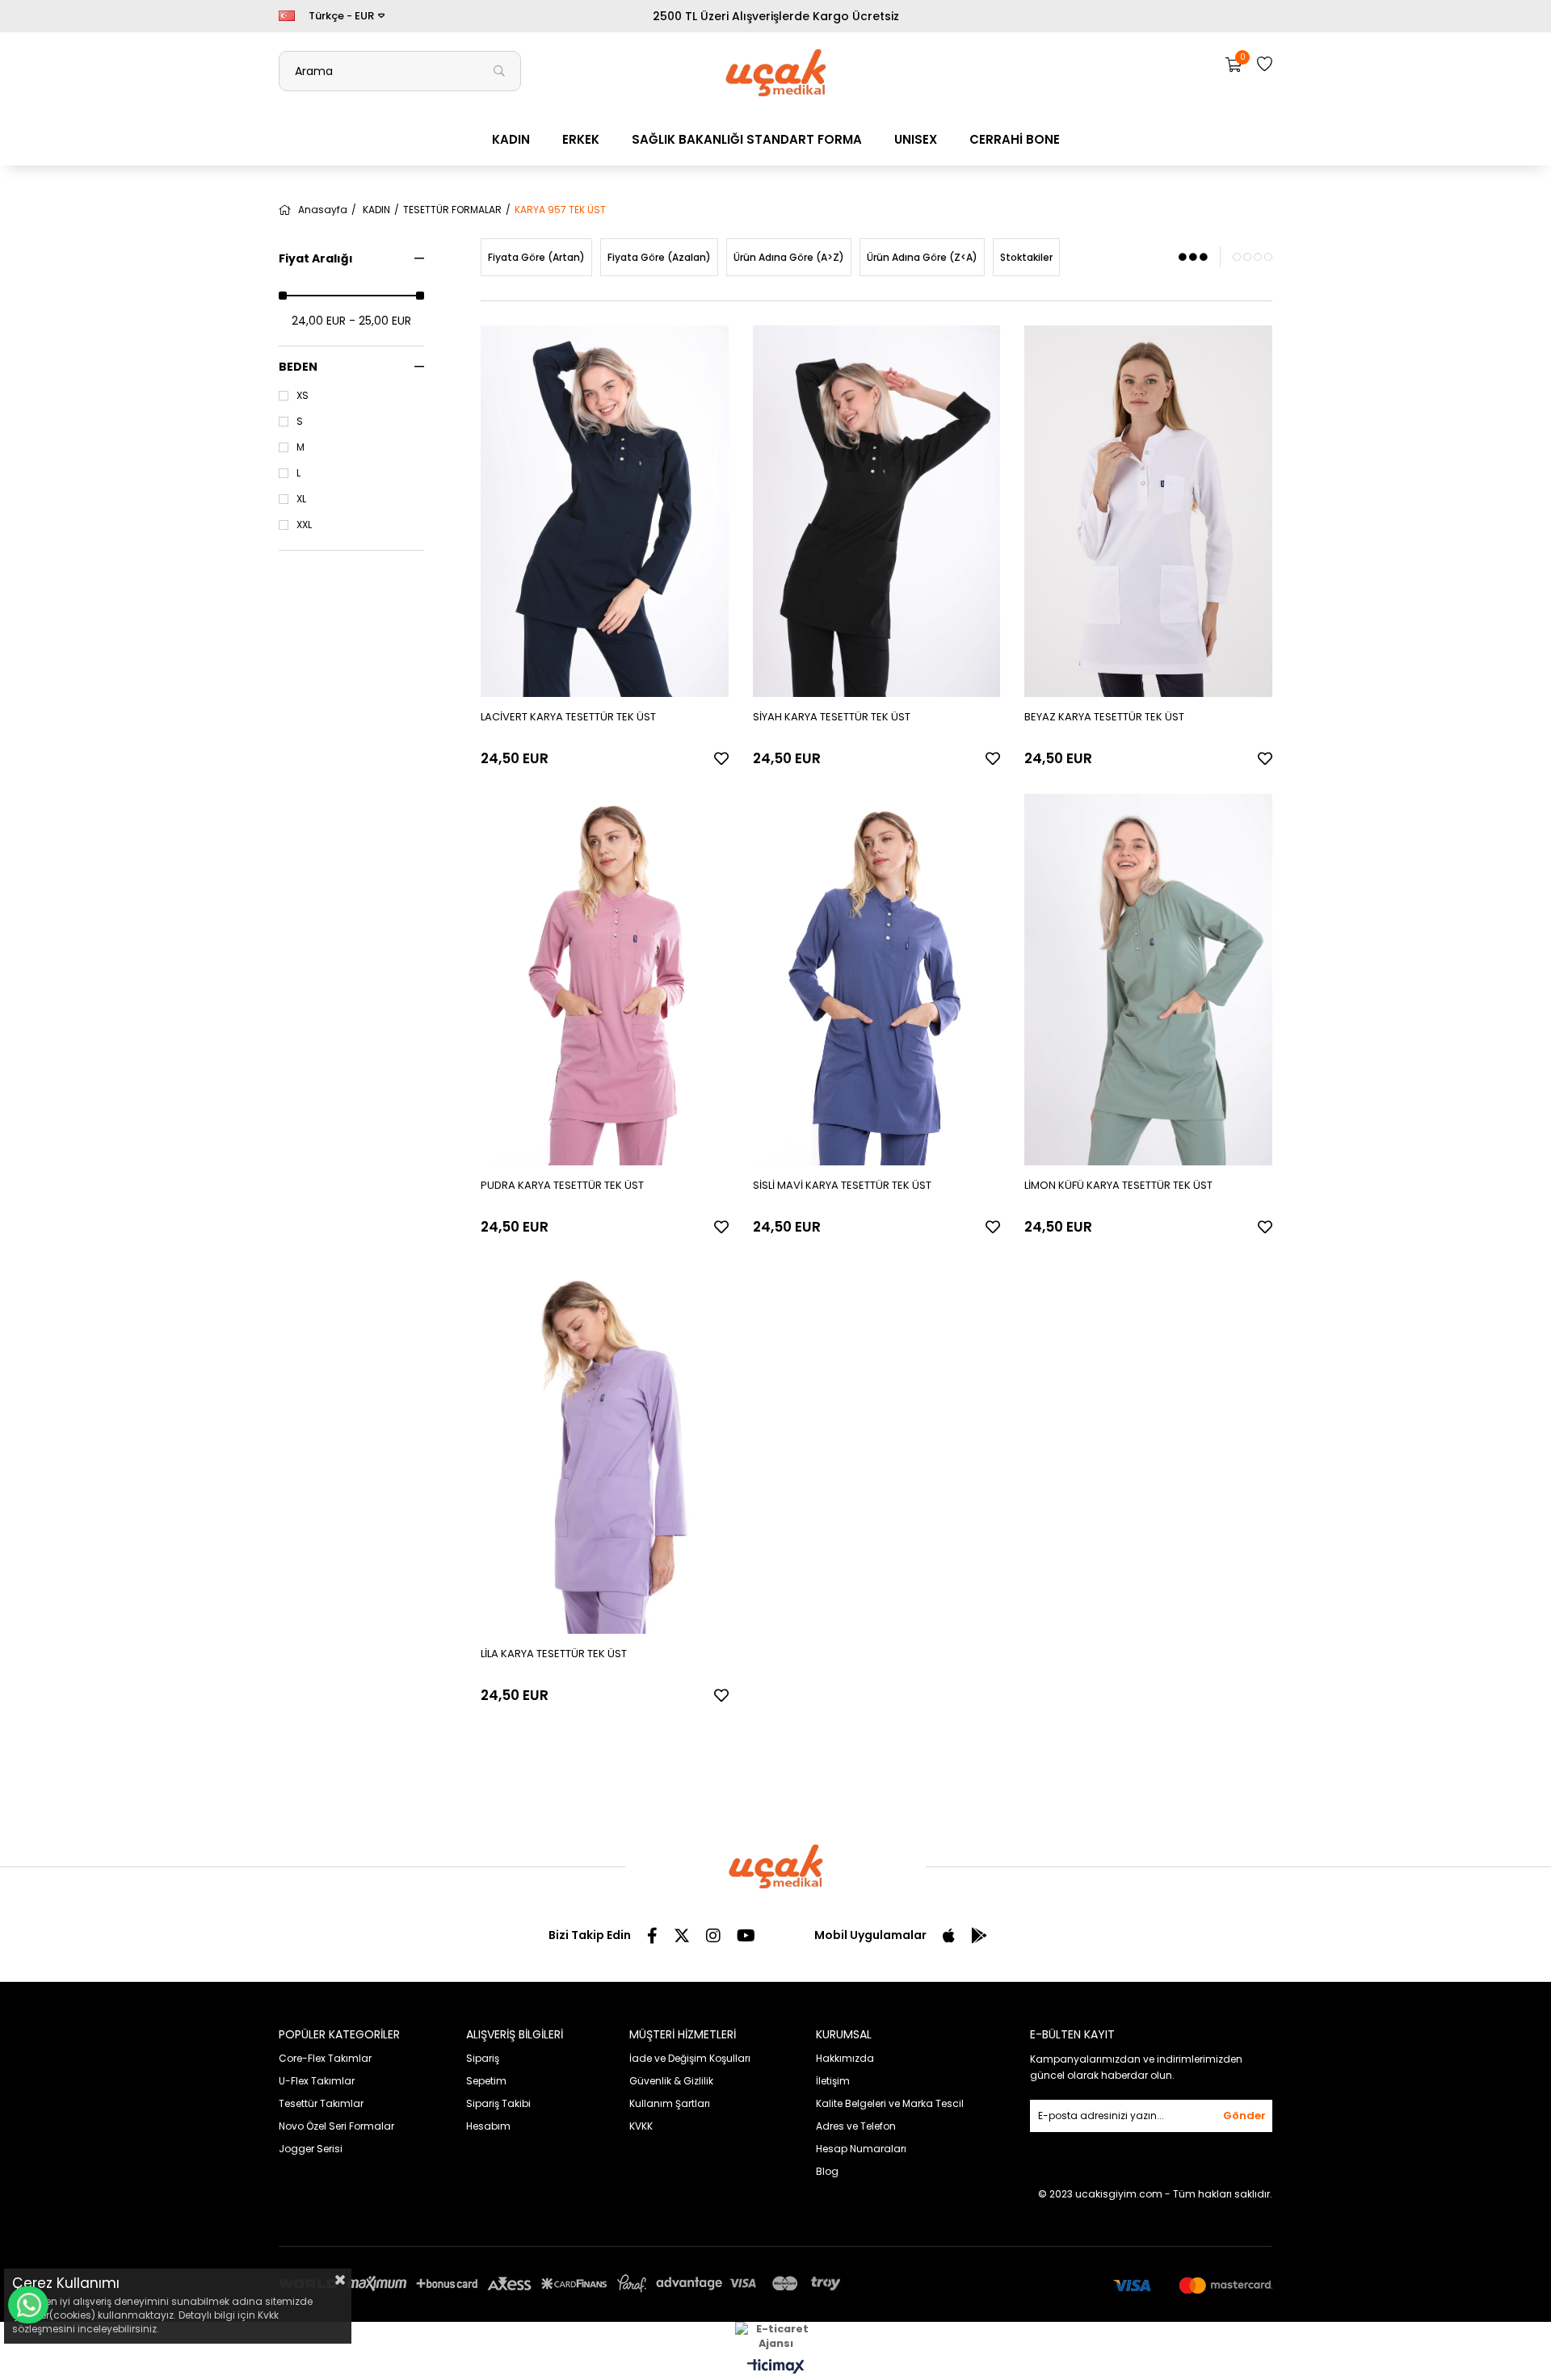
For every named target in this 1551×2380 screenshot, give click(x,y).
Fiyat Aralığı (316, 258)
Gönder (1244, 2116)
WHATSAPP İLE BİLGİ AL (28, 2305)
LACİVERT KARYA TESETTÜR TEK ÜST (568, 717)
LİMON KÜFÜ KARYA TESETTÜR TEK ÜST (1118, 1185)
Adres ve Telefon (856, 2126)
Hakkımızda (845, 2058)
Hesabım (488, 2126)
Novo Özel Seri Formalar (336, 2126)
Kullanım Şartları (670, 2103)
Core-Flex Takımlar (325, 2058)
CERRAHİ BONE (1015, 139)
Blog (827, 2171)
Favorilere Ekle (721, 758)
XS (303, 396)
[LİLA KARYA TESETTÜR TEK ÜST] (605, 1448)
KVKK (641, 2126)
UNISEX (916, 139)
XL (301, 499)
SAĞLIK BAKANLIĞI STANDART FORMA (747, 139)
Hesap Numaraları (861, 2149)
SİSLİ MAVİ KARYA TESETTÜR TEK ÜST (842, 1185)
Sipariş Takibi (498, 2103)
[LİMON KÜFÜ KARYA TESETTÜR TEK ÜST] (1148, 980)
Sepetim (486, 2081)
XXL (304, 525)
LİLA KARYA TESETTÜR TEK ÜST (554, 1654)
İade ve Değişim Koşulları (690, 2058)
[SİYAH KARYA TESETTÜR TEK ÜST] (877, 511)
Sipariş (483, 2058)
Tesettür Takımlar (321, 2103)
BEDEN (298, 367)
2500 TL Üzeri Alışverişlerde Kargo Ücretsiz (776, 16)
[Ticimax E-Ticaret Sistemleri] (776, 2367)
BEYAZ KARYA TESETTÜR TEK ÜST (1104, 717)
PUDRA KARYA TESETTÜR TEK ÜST (562, 1185)
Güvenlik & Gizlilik (671, 2081)
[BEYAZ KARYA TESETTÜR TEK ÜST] (1148, 511)
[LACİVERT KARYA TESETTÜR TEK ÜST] (605, 511)
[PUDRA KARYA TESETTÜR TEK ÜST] (605, 980)
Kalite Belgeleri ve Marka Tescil (890, 2103)
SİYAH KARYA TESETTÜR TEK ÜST (832, 717)
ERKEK (581, 139)
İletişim (833, 2081)
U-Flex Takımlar (317, 2081)
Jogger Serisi (311, 2149)
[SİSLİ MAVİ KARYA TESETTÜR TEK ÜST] (877, 980)
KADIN (511, 139)
